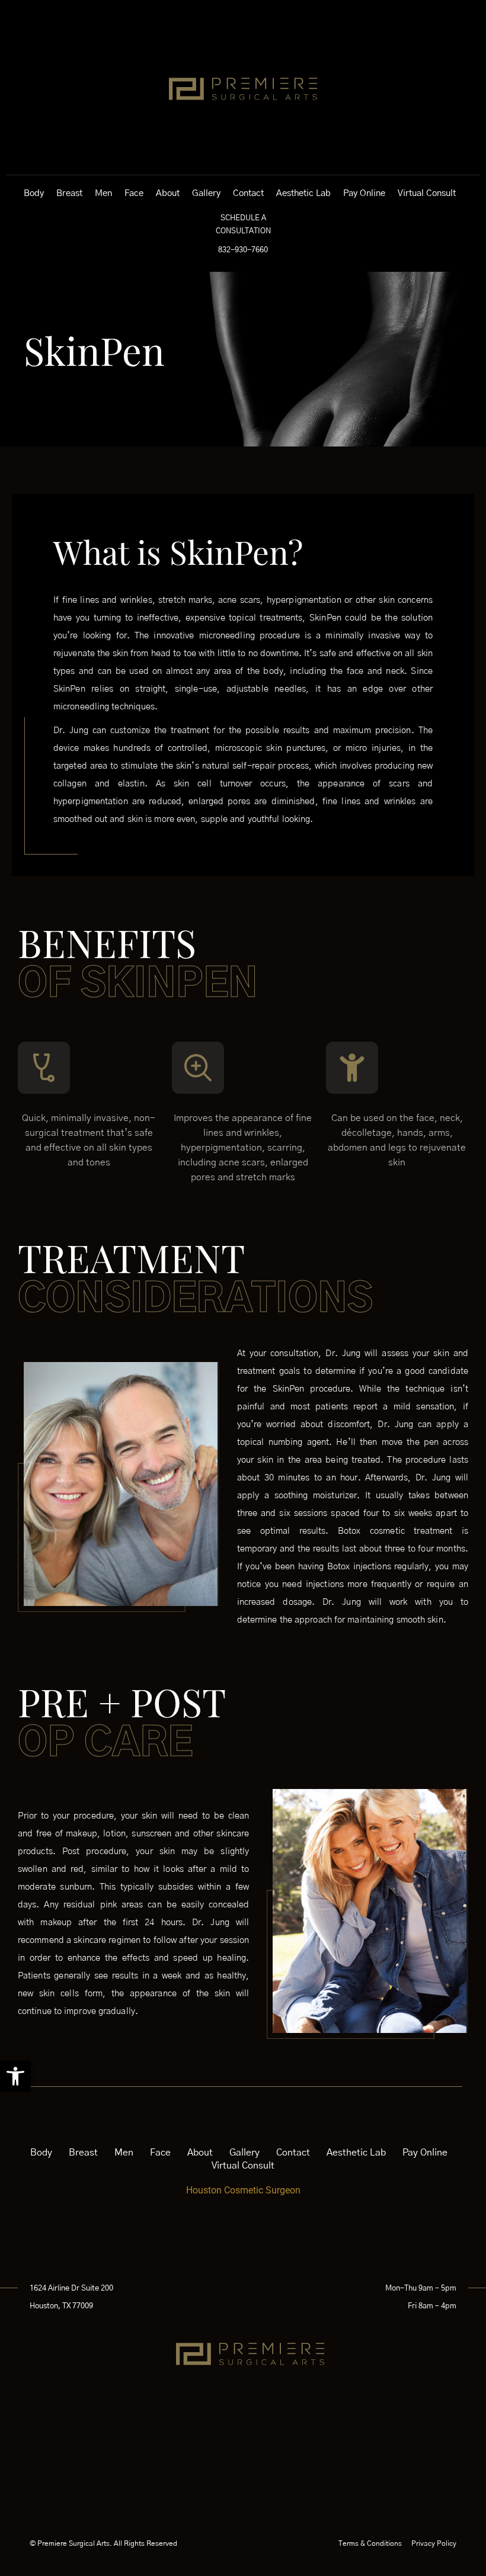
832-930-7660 (243, 250)
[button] (15, 2076)
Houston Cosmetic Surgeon (243, 2190)
